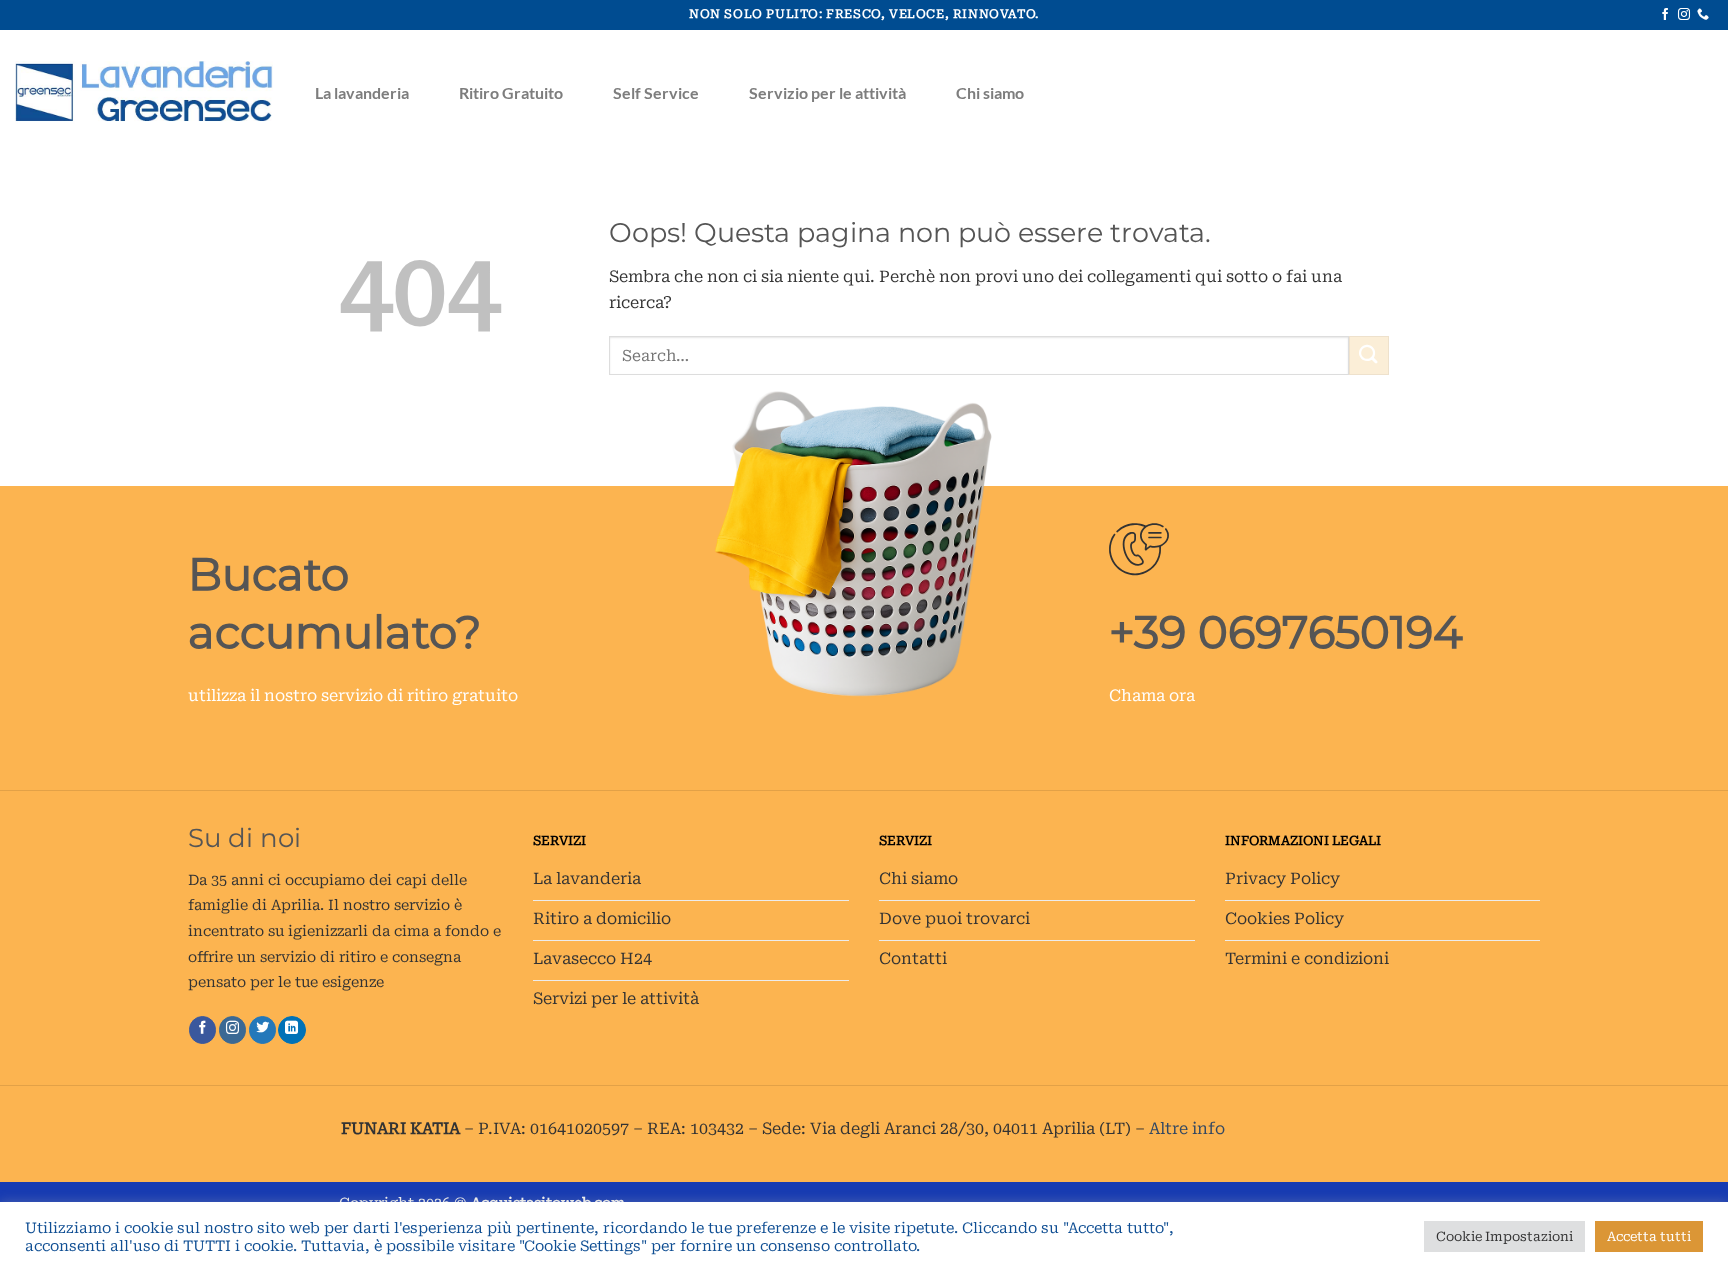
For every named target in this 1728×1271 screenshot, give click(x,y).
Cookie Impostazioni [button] (1504, 1236)
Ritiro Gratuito (511, 92)
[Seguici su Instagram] (1684, 15)
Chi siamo (990, 92)
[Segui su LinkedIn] (291, 1030)
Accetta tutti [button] (1649, 1236)
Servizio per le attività (827, 92)
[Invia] (1369, 355)
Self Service (656, 92)
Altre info (1187, 1128)
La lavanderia (362, 92)
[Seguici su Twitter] (262, 1030)
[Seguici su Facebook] (1665, 15)
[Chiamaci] (1703, 15)
